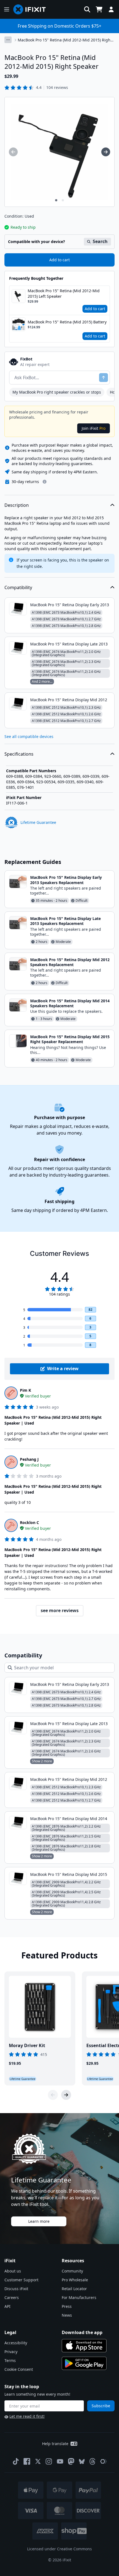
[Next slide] (66, 2095)
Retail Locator (74, 2289)
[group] (13, 152)
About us (13, 2271)
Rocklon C (29, 1522)
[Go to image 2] (63, 200)
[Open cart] (99, 9)
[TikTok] (16, 2461)
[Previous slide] (53, 2095)
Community (72, 2271)
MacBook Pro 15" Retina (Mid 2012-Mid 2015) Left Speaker (64, 293)
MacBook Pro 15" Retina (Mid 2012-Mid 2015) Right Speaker (65, 40)
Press (67, 2306)
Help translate (55, 2444)
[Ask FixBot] (104, 378)
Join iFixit (94, 428)
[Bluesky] (82, 2462)
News (67, 2315)
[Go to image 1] (56, 200)
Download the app (82, 2332)
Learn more (39, 2221)
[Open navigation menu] (7, 9)
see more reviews (60, 1610)
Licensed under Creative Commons (59, 2549)
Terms (10, 2360)
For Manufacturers (79, 2297)
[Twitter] (38, 2461)
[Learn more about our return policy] (45, 482)
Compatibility (18, 587)
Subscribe (101, 2406)
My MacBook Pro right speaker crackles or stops (57, 392)
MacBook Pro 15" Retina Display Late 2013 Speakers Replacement (65, 921)
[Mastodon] (71, 2461)
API (7, 2306)
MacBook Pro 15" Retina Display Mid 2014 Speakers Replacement (70, 1003)
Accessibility (16, 2343)
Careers (12, 2297)
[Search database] (87, 9)
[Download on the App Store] (84, 2346)
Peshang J (29, 1459)
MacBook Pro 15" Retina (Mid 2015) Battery (67, 322)
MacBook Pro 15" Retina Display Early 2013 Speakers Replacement (66, 880)
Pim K (25, 1390)
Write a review (63, 1369)
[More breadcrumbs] (8, 40)
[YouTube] (60, 2461)
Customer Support (21, 2280)
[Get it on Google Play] (84, 2363)
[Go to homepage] (32, 9)
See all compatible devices (29, 736)
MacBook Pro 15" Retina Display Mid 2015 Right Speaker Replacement (70, 1039)
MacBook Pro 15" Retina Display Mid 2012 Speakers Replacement (70, 962)
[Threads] (92, 2461)
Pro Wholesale (75, 2280)
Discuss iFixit (16, 2289)
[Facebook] (27, 2461)
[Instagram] (49, 2461)
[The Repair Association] (104, 2461)
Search (100, 241)
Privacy (11, 2352)
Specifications (19, 754)
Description (17, 505)
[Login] (111, 9)
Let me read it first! (27, 2416)
